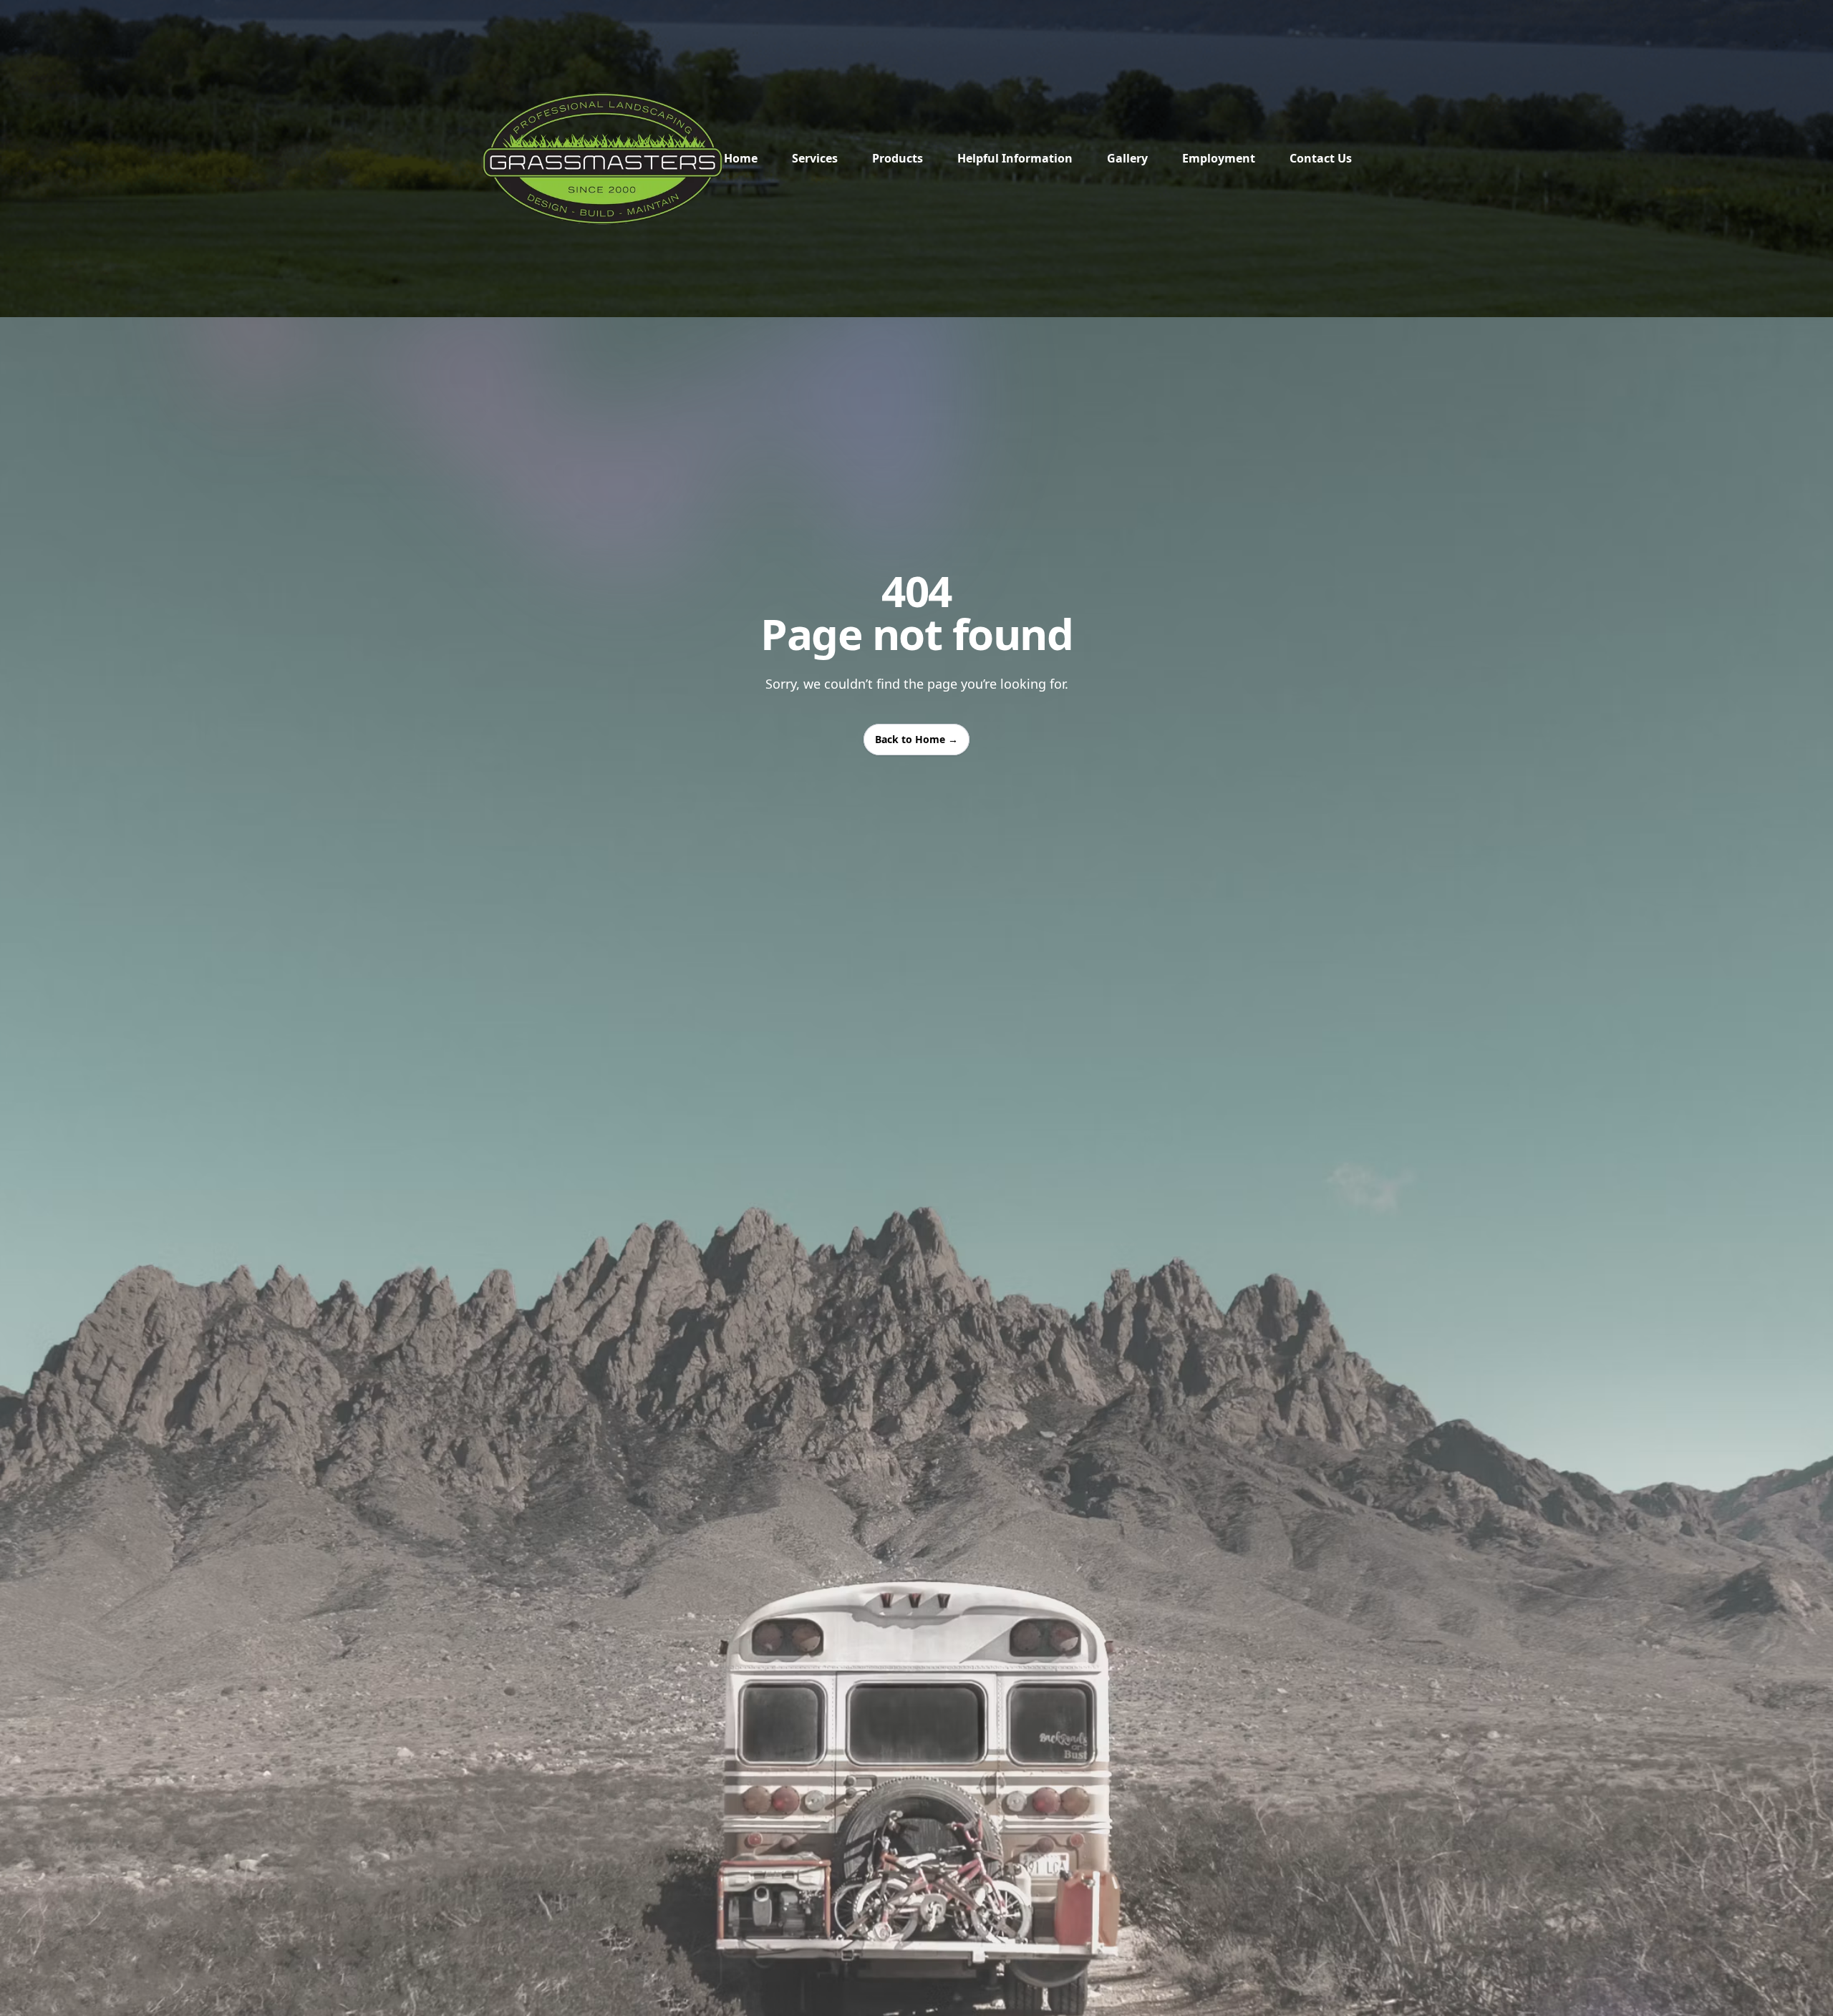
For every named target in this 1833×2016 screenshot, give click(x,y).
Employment (1219, 158)
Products (898, 158)
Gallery (1127, 158)
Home (741, 158)
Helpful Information (1015, 158)
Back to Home (916, 739)
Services (815, 158)
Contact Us (1321, 158)
